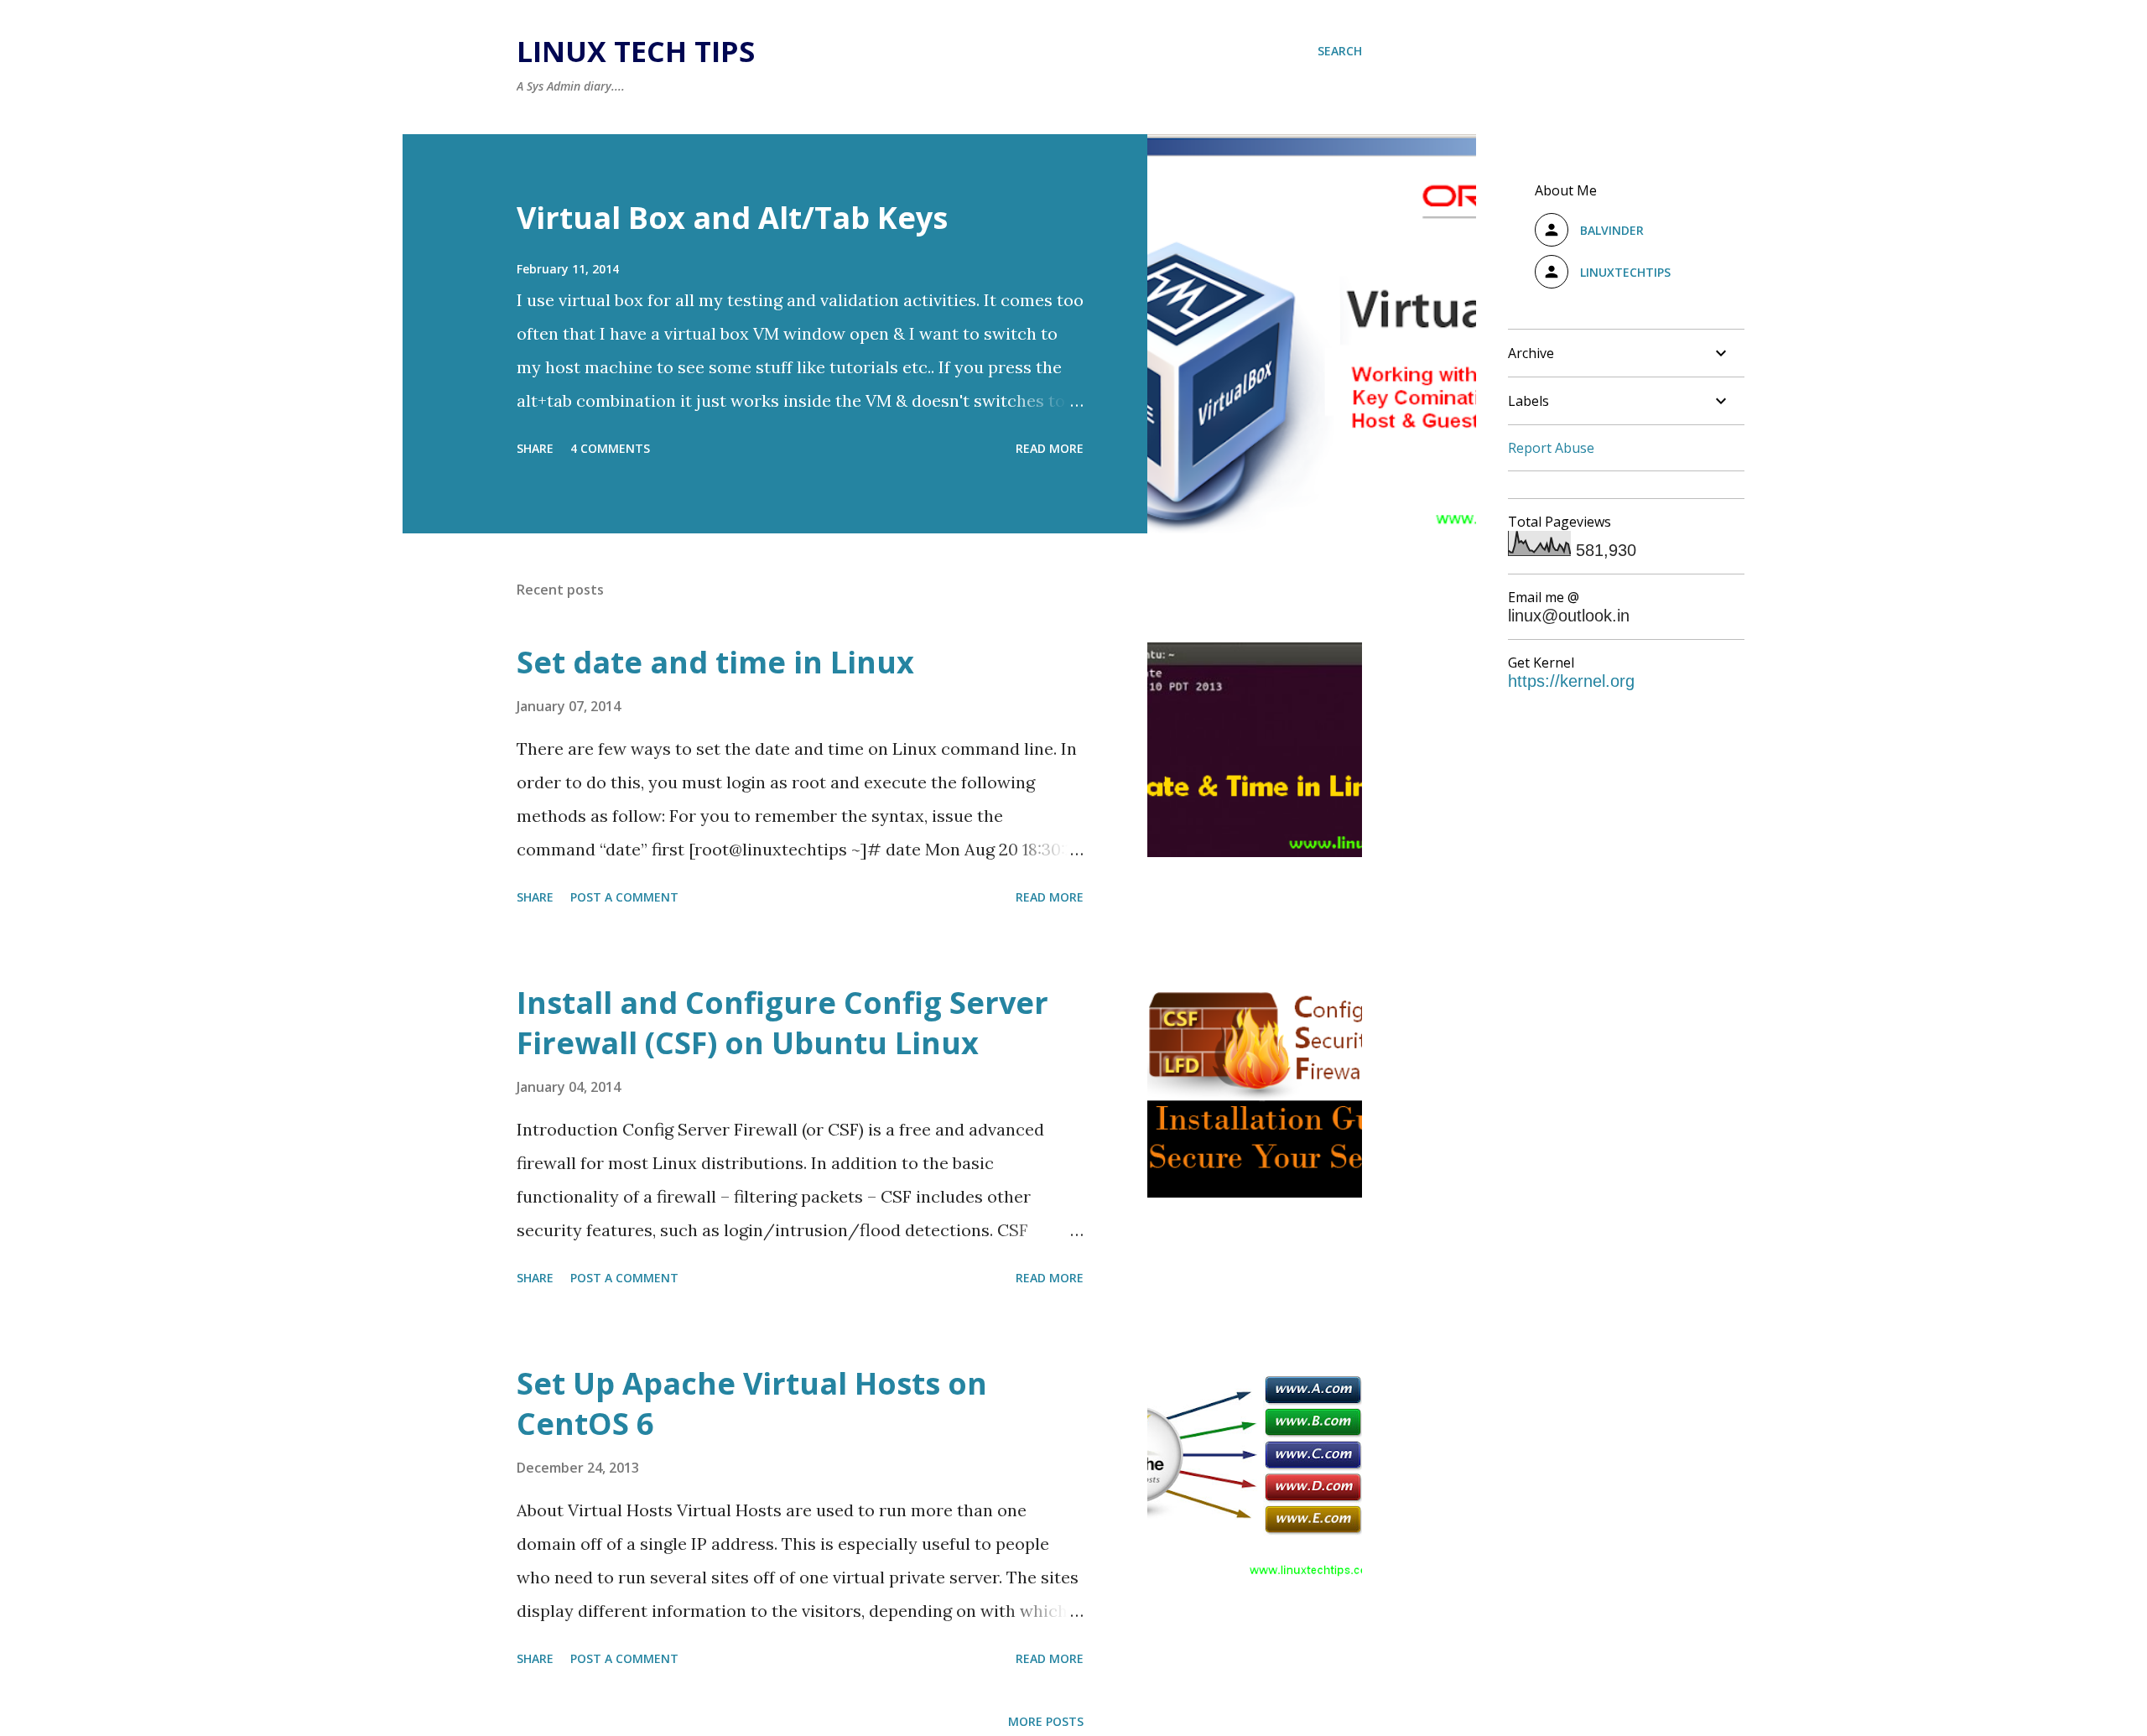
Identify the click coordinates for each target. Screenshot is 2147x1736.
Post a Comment (624, 897)
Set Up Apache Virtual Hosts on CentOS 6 (752, 1403)
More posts (1046, 1721)
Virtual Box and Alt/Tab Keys (732, 218)
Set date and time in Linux (715, 662)
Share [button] (535, 448)
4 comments (610, 448)
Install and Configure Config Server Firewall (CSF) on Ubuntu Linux (782, 1023)
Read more (1050, 448)
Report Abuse (1551, 448)
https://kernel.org (1571, 681)
